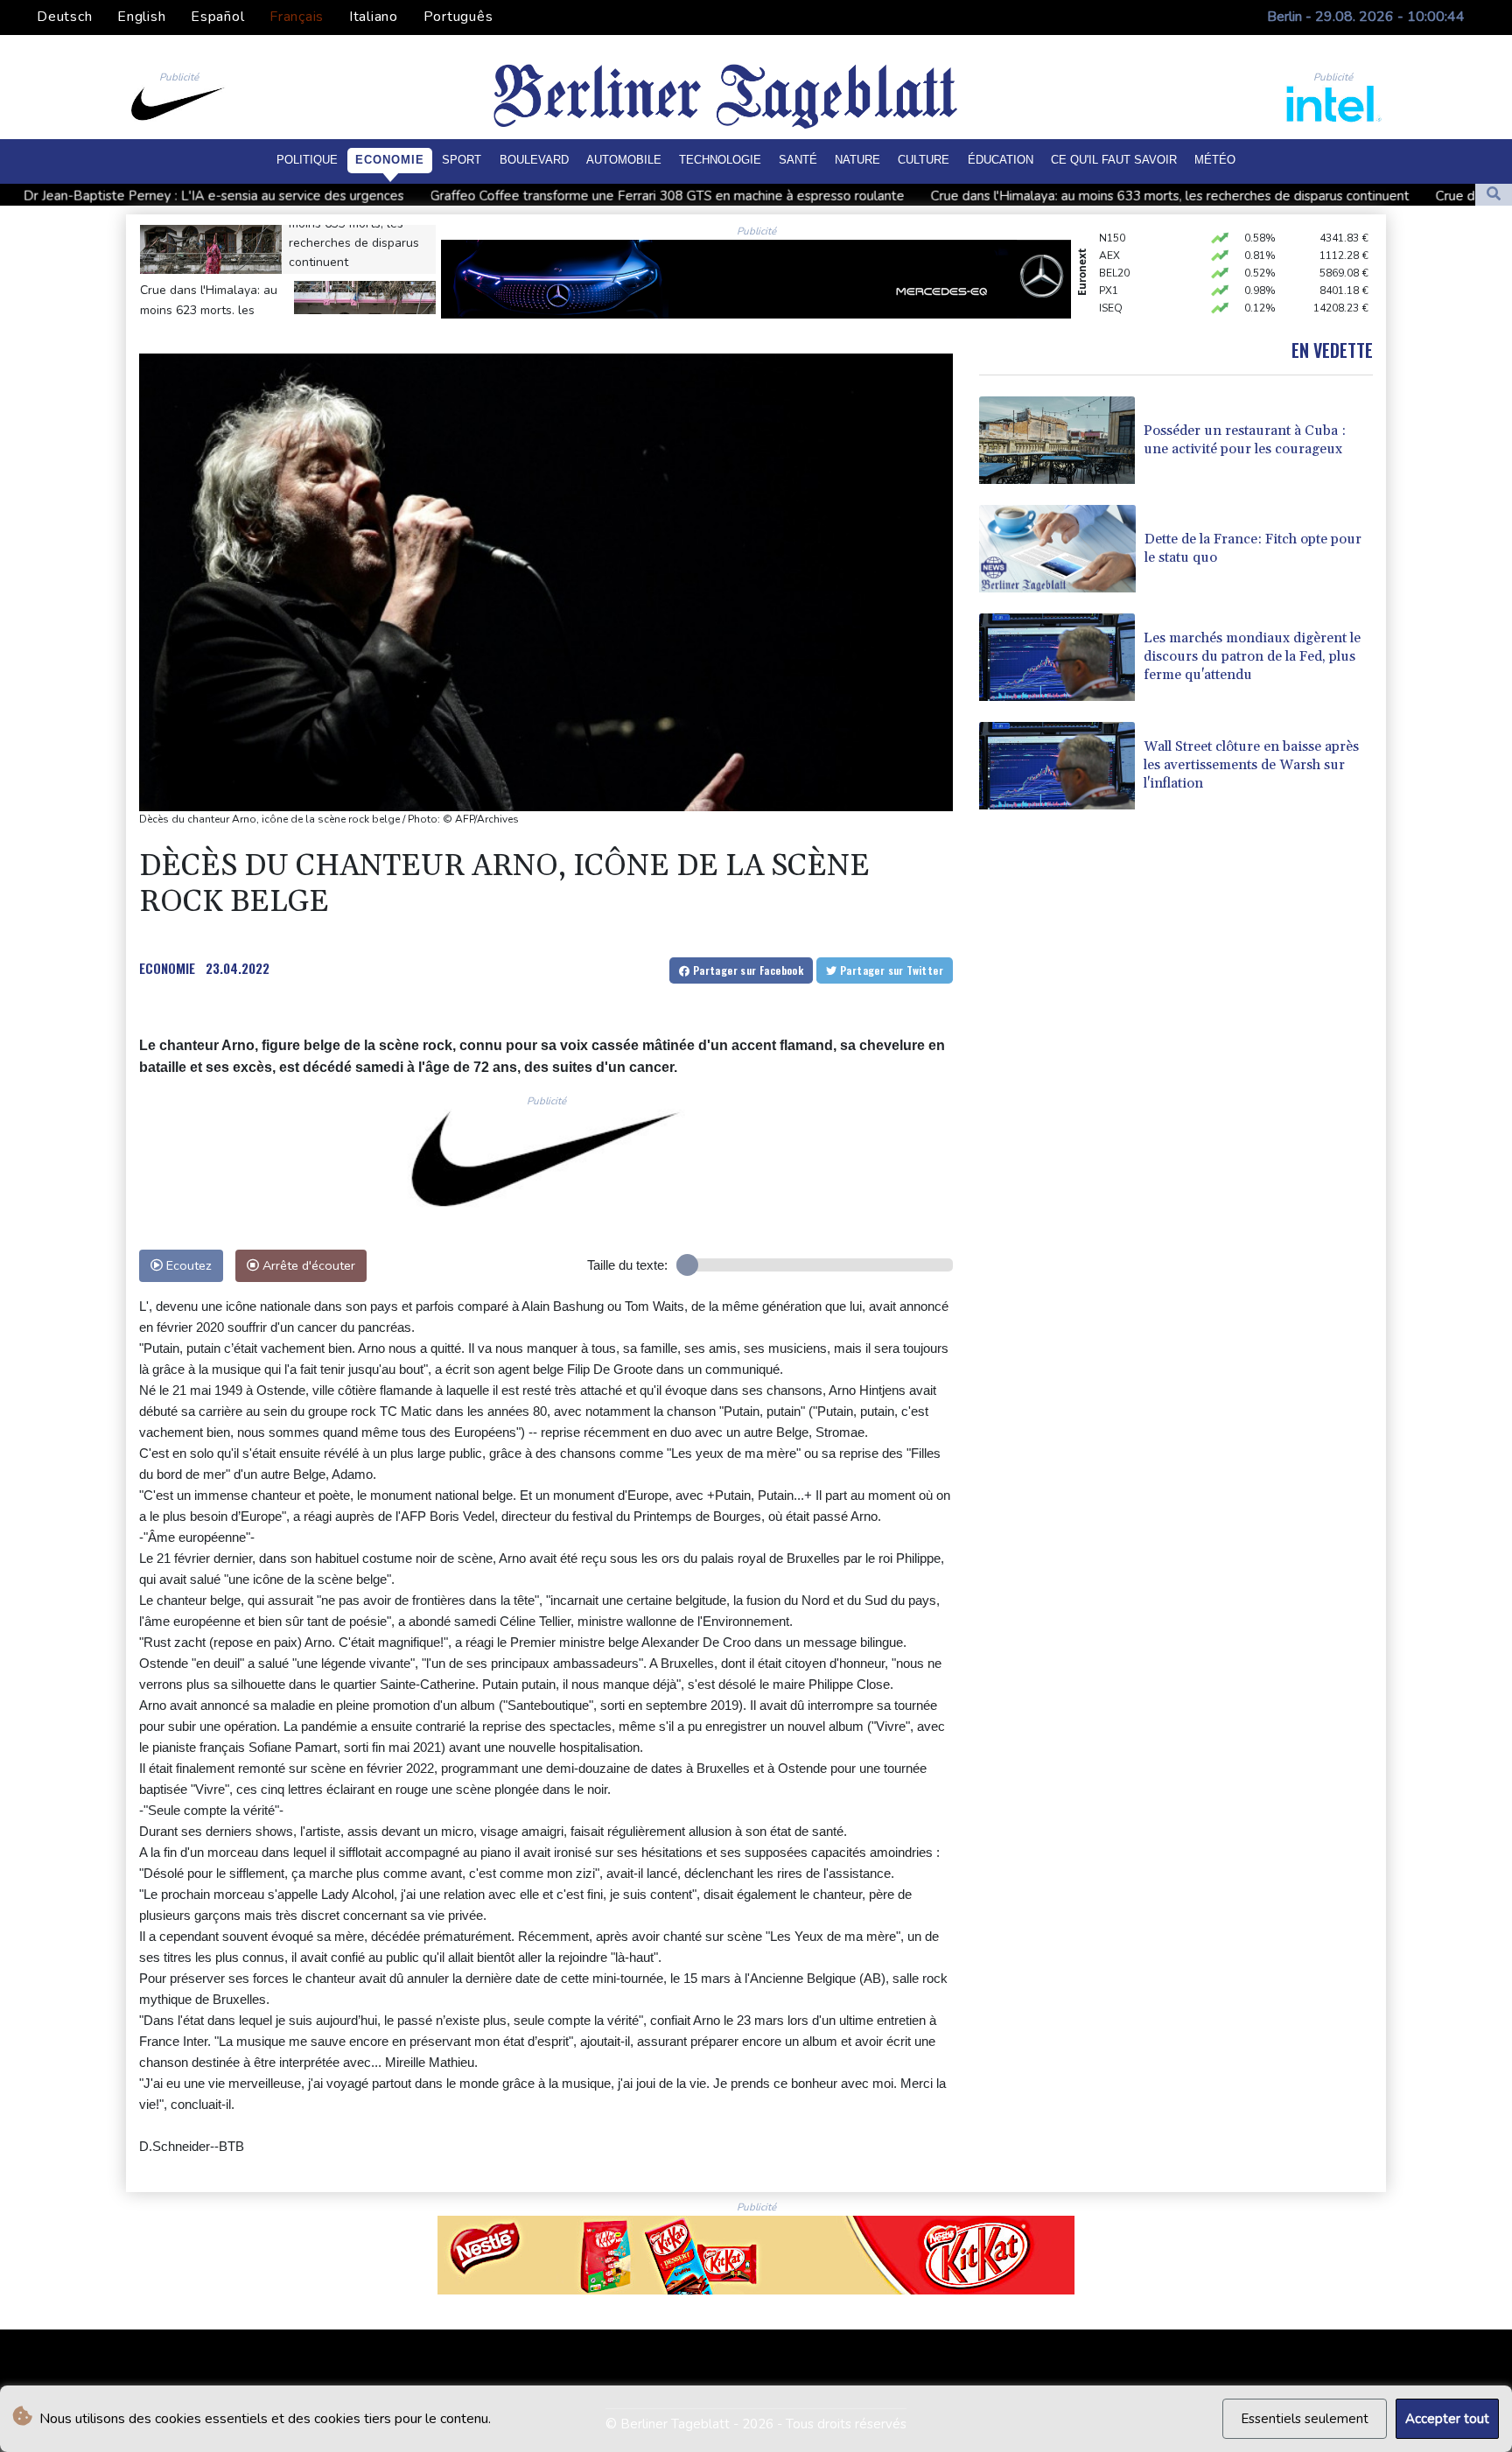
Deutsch (64, 17)
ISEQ (1111, 285)
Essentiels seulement (1305, 2419)
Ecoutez (187, 1265)
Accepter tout (1447, 2419)
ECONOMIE (167, 968)
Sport (462, 160)
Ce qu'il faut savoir (1114, 160)
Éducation (1001, 160)
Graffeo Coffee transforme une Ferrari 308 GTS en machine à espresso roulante (491, 196)
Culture (924, 160)
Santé (798, 160)
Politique (307, 160)
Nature (857, 160)
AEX (1109, 233)
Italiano (374, 17)
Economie (390, 160)
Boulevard (534, 160)
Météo (1215, 160)
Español (217, 17)
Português (458, 17)
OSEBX (1116, 303)
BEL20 (1114, 250)
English (141, 17)
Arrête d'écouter (307, 1265)
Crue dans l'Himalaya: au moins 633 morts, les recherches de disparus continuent (994, 196)
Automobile (624, 160)
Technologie (720, 160)
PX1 (1109, 268)
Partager (746, 970)
